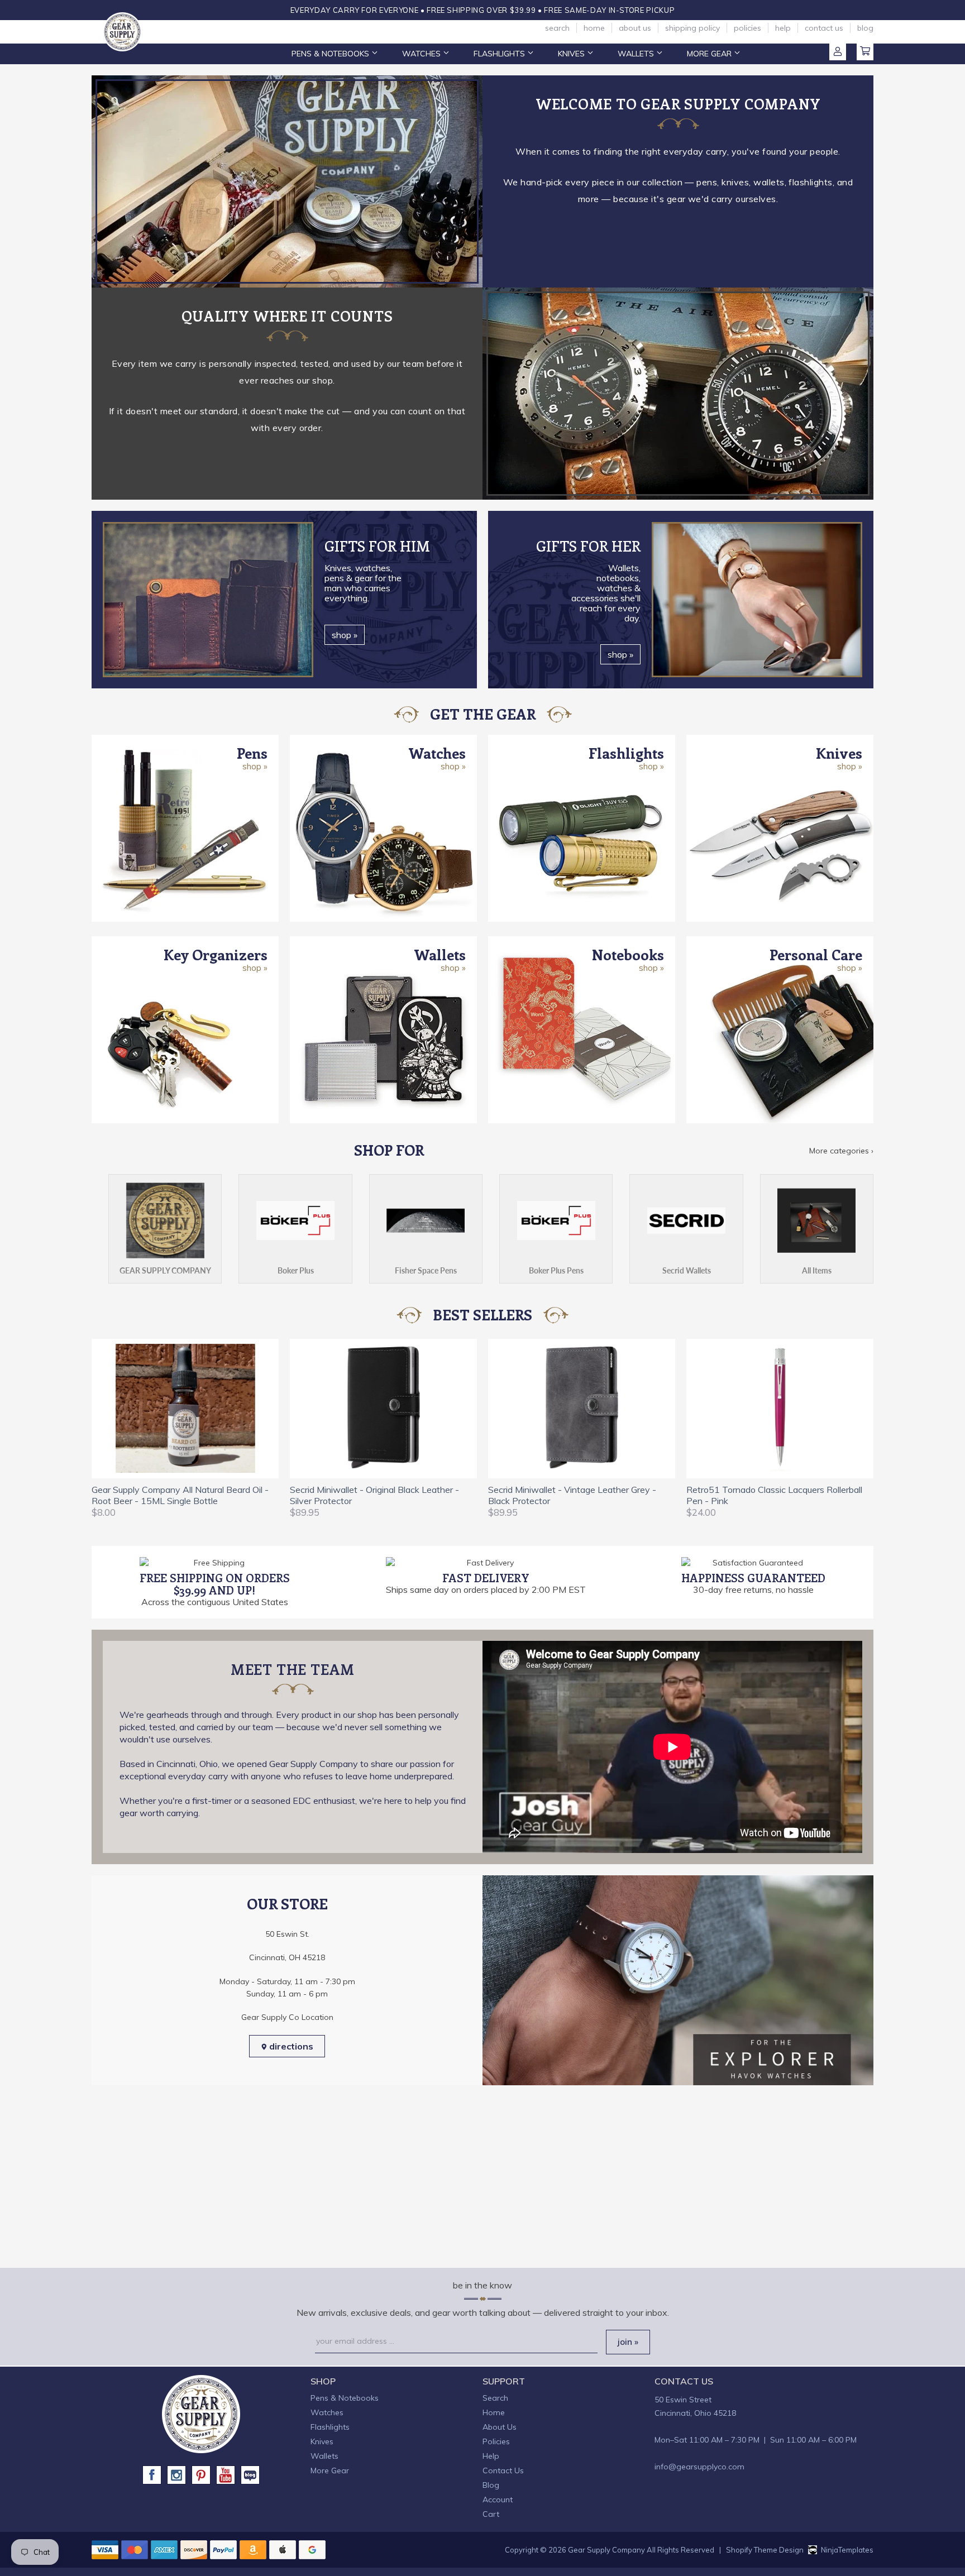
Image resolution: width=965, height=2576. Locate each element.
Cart (865, 52)
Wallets (637, 54)
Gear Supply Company (606, 2550)
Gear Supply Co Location (287, 2017)
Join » (628, 2342)
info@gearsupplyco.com (699, 2467)
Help (783, 28)
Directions (290, 2046)
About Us (635, 28)
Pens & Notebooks (331, 54)
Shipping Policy (692, 28)
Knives (572, 54)
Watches (422, 54)
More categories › (841, 1151)
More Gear (710, 54)
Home (594, 28)
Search (557, 28)
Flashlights (500, 54)
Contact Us (824, 28)
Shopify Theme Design (765, 2550)
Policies (747, 28)
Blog (865, 28)
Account (838, 52)
